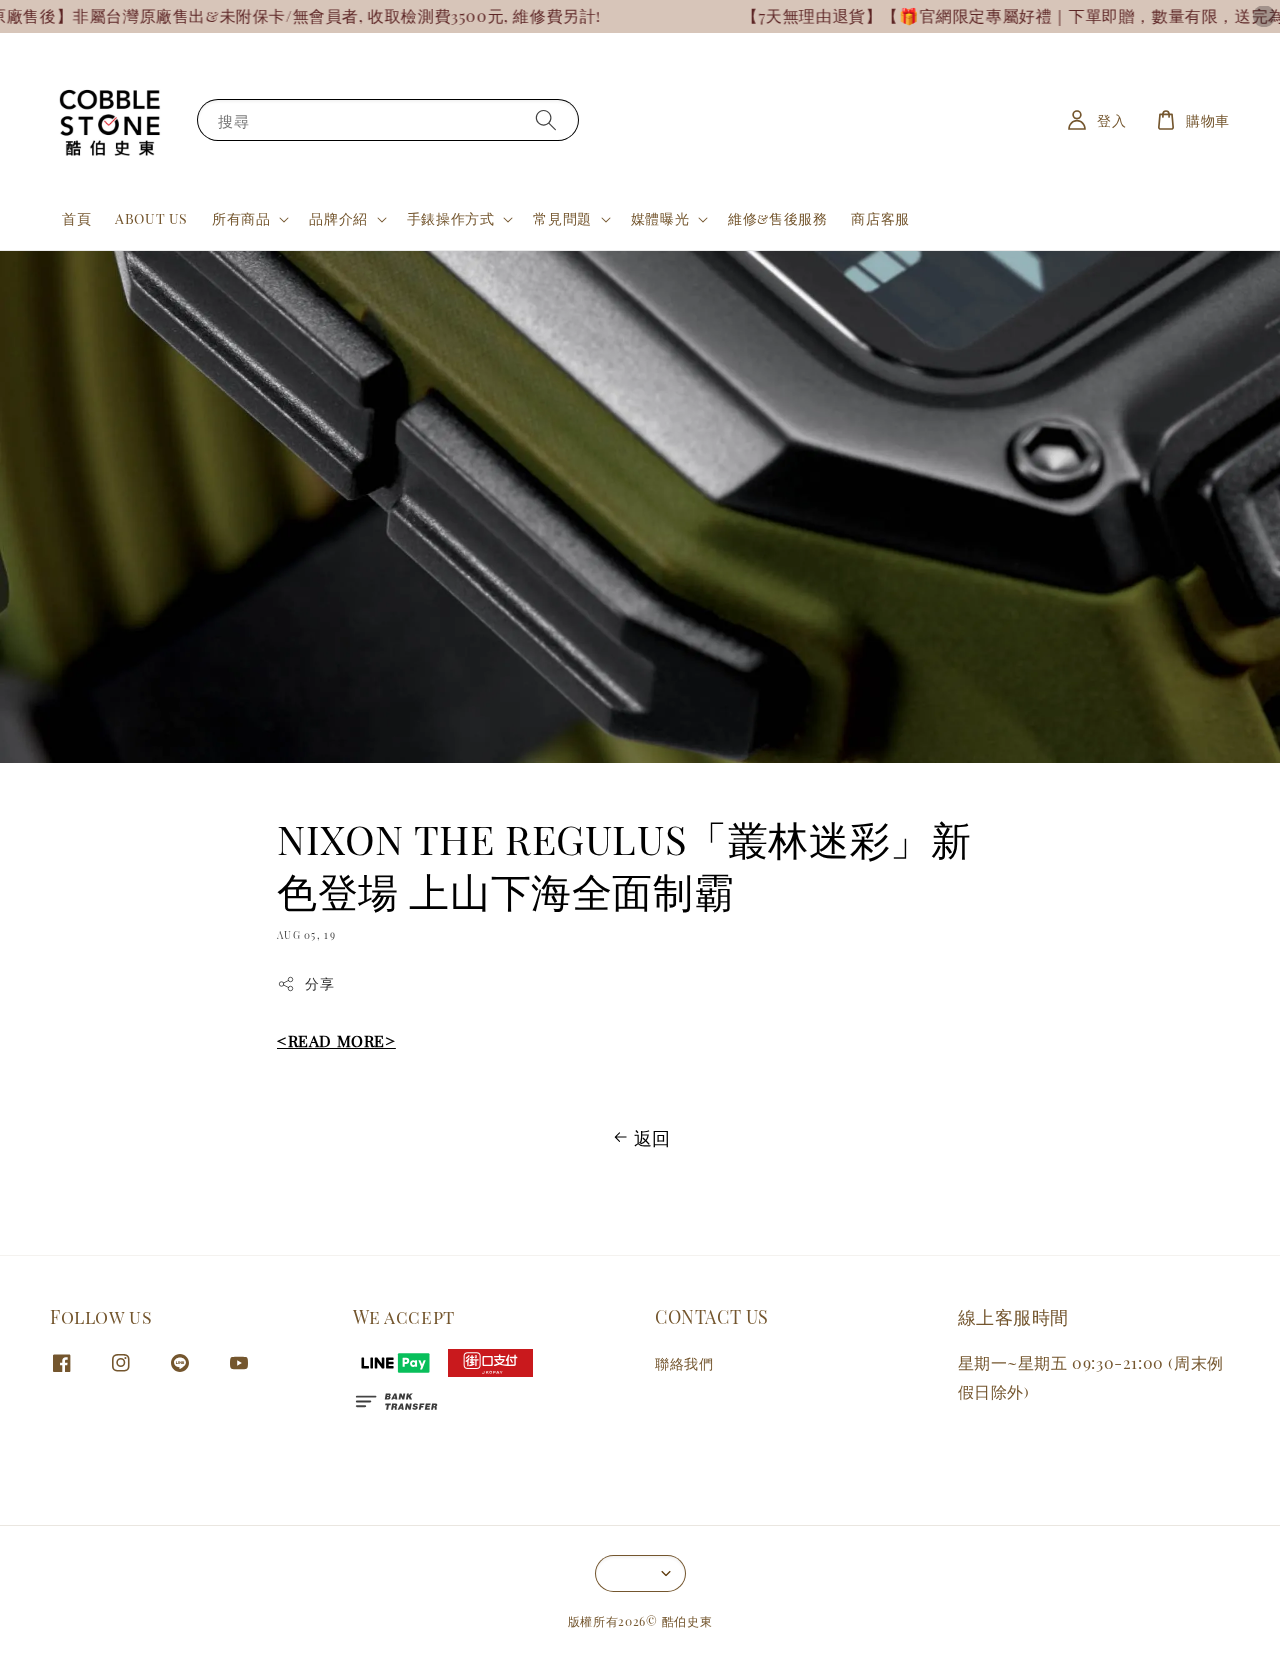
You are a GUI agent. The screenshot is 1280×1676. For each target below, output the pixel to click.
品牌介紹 (338, 219)
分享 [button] (319, 983)
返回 (652, 1138)
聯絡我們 (684, 1364)
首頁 (76, 218)
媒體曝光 (660, 219)
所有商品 (241, 219)
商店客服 (880, 218)
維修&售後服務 (777, 218)
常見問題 (562, 219)
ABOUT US (151, 218)
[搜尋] (546, 119)
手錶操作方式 (451, 219)
